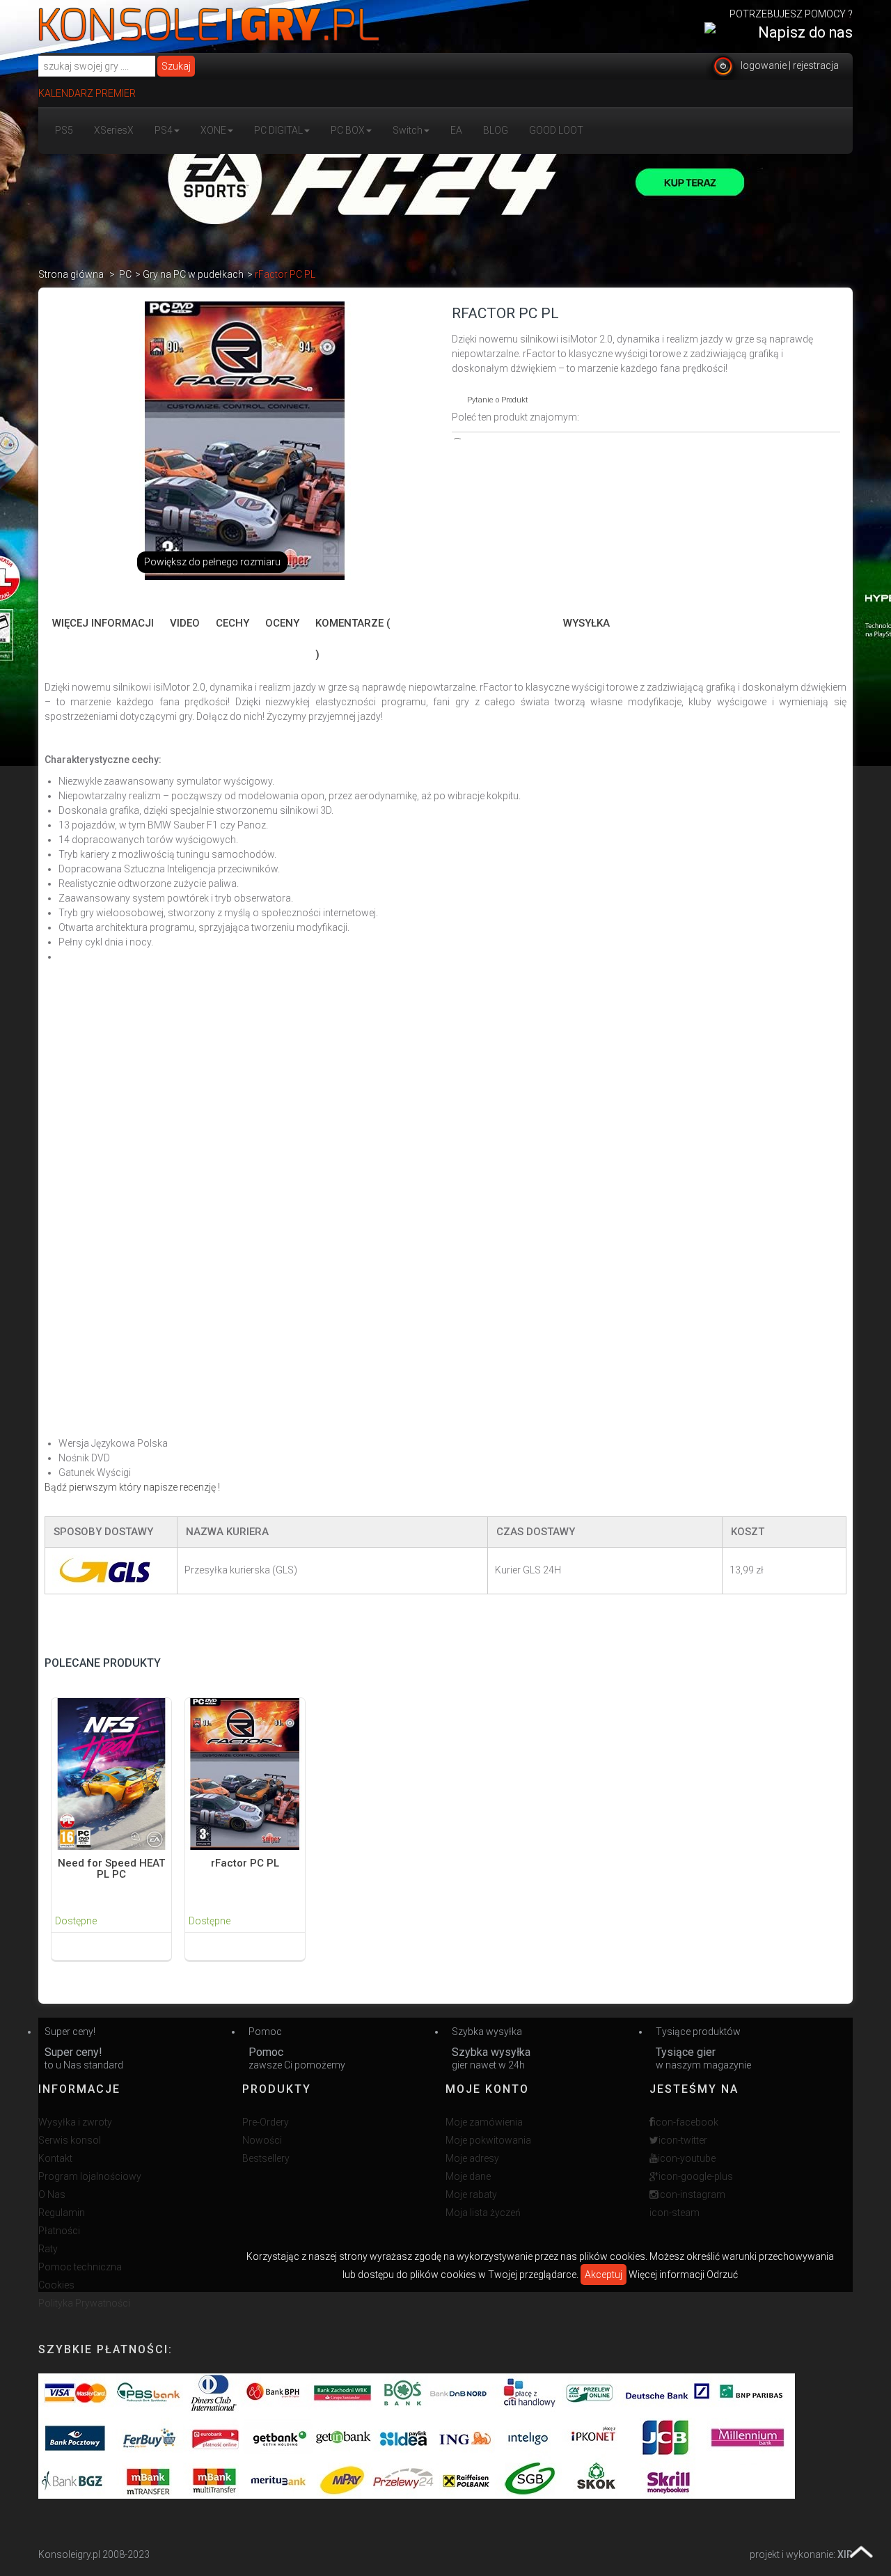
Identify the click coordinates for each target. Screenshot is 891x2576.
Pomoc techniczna (80, 2267)
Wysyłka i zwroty (75, 2122)
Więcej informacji (103, 623)
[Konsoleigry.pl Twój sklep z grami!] (209, 24)
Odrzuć (722, 2275)
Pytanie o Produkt (498, 400)
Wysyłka (586, 623)
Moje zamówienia (484, 2122)
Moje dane (468, 2176)
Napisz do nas (805, 32)
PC (125, 274)
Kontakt (55, 2158)
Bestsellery (266, 2158)
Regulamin (62, 2213)
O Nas (52, 2194)
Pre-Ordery (266, 2122)
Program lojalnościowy (90, 2176)
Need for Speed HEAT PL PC (111, 1869)
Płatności (59, 2231)
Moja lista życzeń (483, 2213)
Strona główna (71, 274)
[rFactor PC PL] (245, 1773)
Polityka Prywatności (84, 2303)
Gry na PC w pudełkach (193, 274)
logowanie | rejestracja (790, 65)
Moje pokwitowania (488, 2140)
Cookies (56, 2285)
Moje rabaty (471, 2194)
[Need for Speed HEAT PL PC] (111, 1773)
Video (185, 623)
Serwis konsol (70, 2140)
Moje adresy (472, 2158)
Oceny (282, 623)
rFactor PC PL (245, 1863)
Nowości (262, 2140)
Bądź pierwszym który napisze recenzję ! (132, 1487)
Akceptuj (604, 2275)
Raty (48, 2249)
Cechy (232, 623)
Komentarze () (353, 639)
